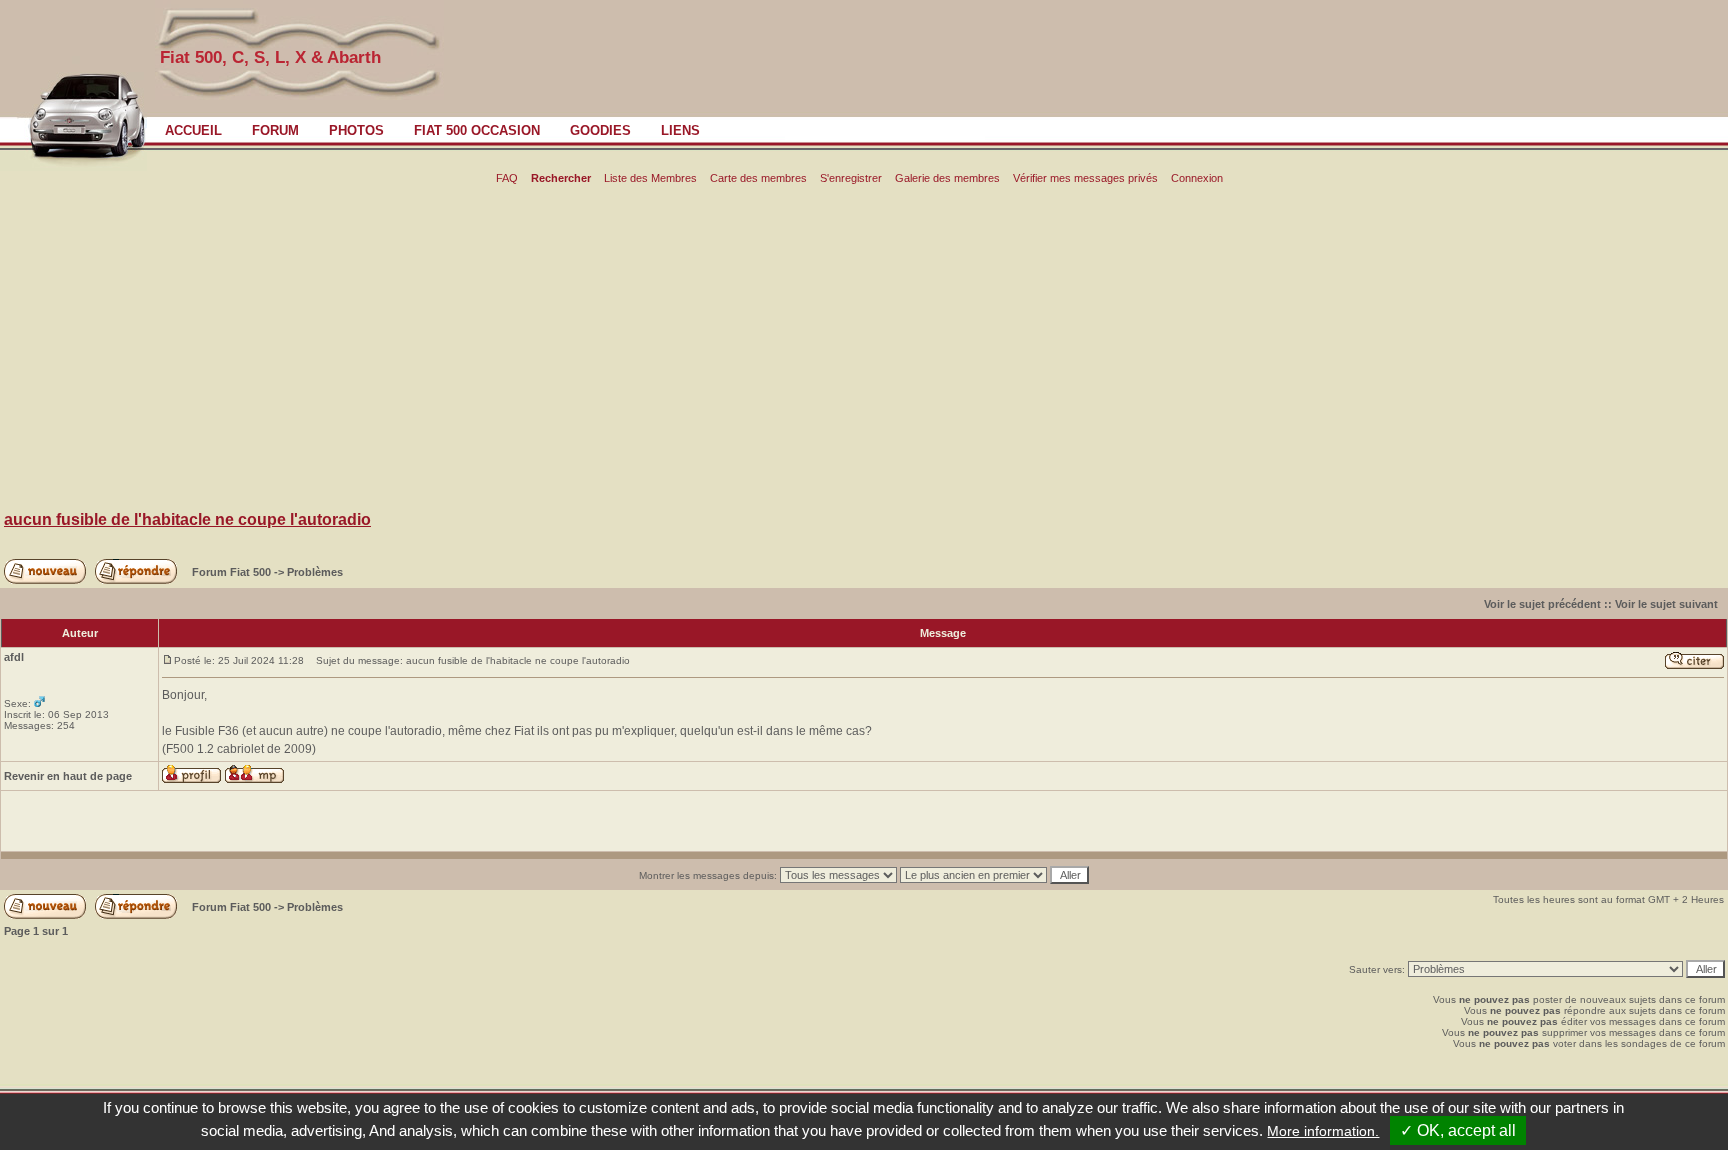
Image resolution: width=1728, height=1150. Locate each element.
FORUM (275, 130)
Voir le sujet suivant (1666, 604)
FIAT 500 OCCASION (477, 130)
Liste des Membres (650, 178)
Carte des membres (758, 178)
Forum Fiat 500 (233, 572)
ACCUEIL (193, 130)
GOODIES (600, 130)
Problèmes (315, 572)
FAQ (507, 178)
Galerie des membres (947, 178)
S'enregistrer (851, 178)
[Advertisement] (864, 351)
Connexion (1197, 178)
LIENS (680, 130)
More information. (1323, 1131)
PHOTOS (356, 130)
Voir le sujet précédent (1542, 604)
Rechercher (561, 178)
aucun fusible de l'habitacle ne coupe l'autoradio (187, 519)
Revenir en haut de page (68, 776)
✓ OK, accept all (1458, 1130)
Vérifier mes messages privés (1085, 178)
